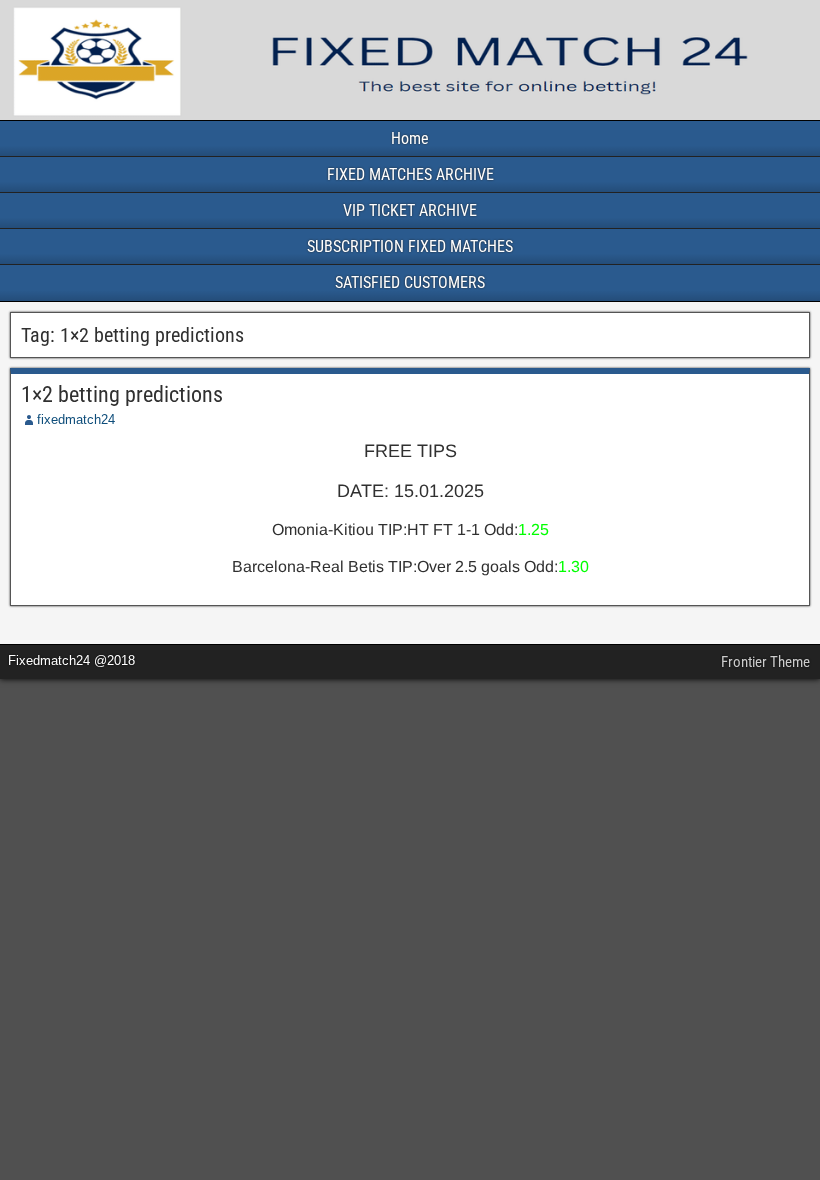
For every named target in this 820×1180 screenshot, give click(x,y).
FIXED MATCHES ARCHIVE (410, 174)
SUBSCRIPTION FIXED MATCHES (410, 246)
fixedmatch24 (76, 419)
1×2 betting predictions (122, 394)
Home (410, 138)
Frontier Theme (765, 662)
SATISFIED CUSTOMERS (410, 282)
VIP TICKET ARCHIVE (410, 210)
